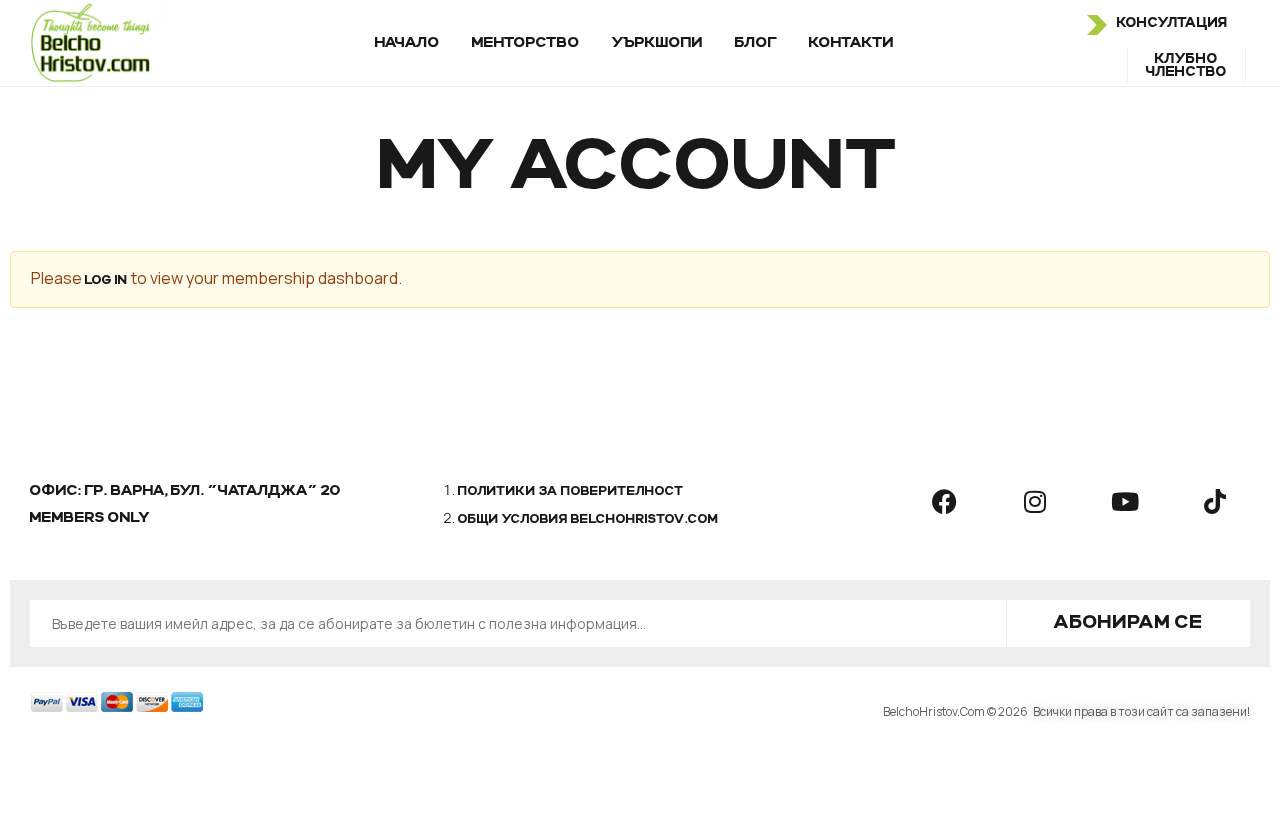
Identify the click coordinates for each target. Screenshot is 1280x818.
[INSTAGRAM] (1035, 502)
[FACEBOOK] (945, 502)
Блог (756, 43)
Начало (407, 43)
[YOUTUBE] (1125, 502)
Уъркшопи (657, 43)
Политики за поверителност (571, 492)
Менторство (526, 43)
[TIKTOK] (1215, 502)
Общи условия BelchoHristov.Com (588, 520)
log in (106, 281)
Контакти (851, 43)
